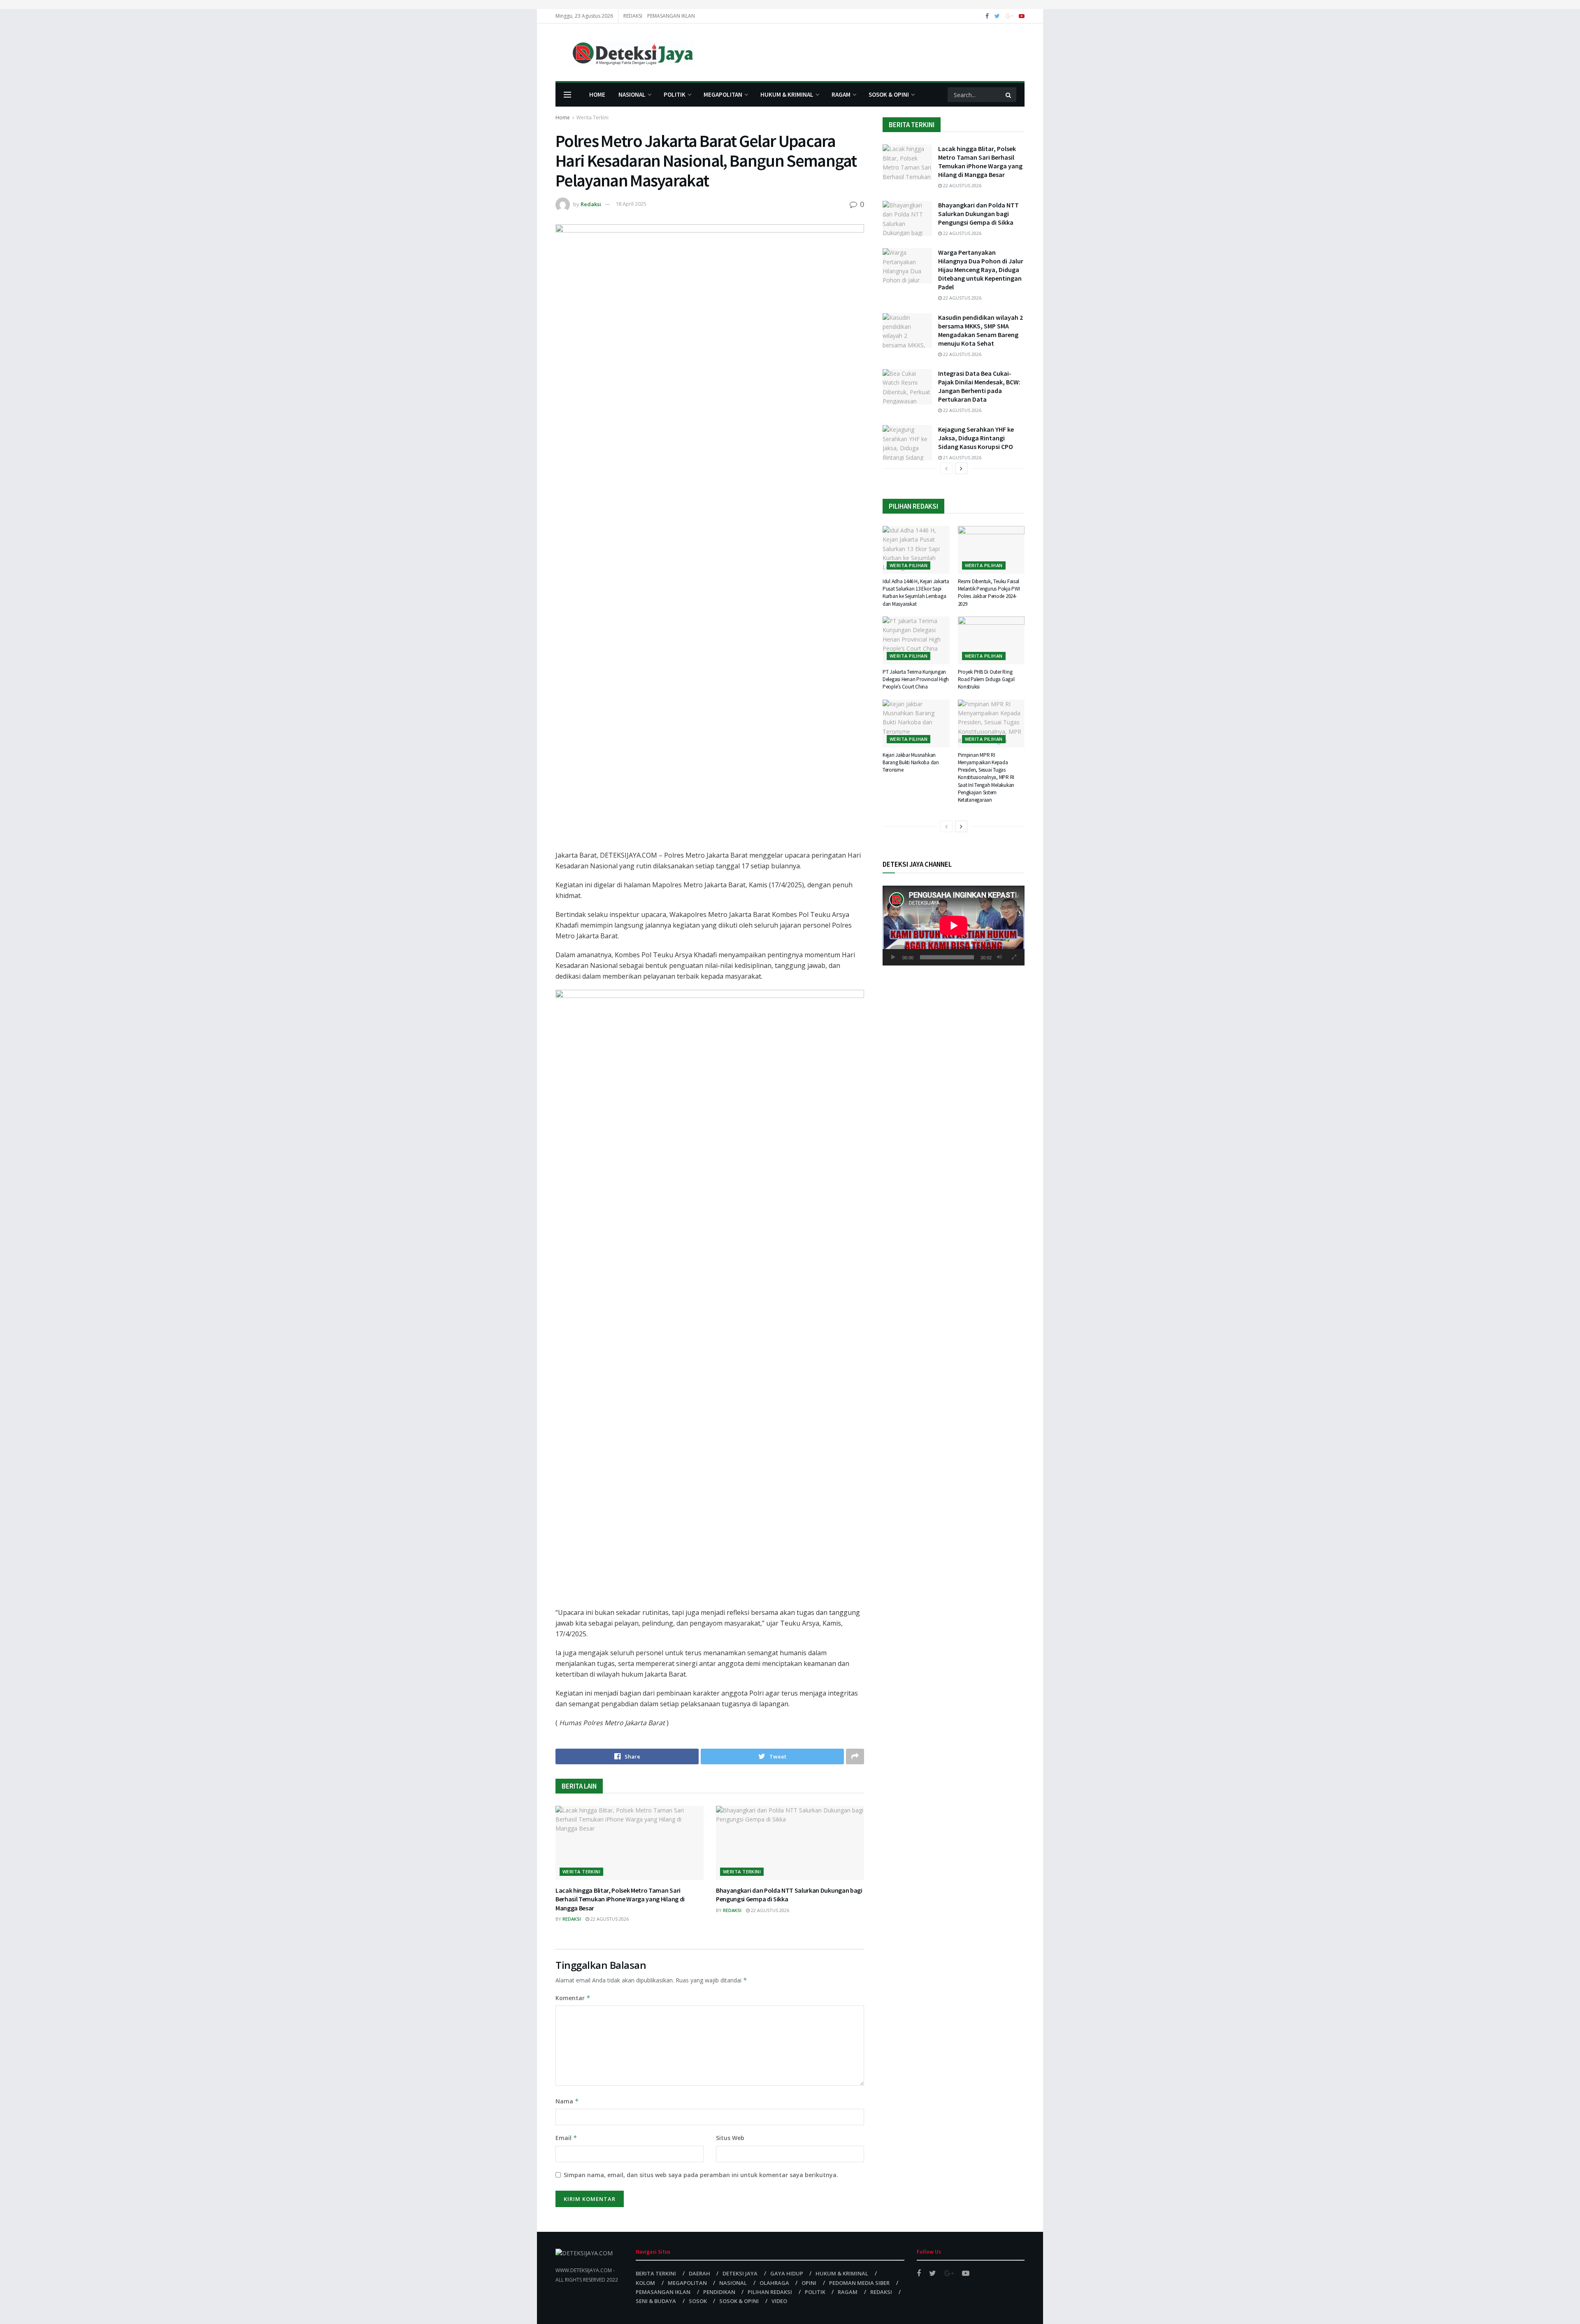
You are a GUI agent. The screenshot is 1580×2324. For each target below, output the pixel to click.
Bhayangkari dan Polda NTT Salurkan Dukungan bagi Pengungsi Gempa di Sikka (978, 214)
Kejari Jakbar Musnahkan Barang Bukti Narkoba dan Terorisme (911, 762)
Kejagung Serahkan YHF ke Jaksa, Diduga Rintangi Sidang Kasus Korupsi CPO (976, 438)
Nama (567, 2101)
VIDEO (779, 2301)
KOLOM (645, 2283)
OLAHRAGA (774, 2283)
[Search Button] (1009, 95)
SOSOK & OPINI (889, 94)
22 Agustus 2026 (609, 1919)
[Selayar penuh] (1014, 957)
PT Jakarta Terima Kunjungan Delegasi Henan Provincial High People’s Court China (916, 679)
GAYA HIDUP (787, 2273)
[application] (954, 926)
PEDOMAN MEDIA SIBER (859, 2283)
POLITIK (675, 94)
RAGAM (841, 94)
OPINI (809, 2283)
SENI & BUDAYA (656, 2301)
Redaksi (591, 204)
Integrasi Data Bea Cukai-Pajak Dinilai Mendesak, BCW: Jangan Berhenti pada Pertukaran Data (979, 386)
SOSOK (698, 2301)
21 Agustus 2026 (962, 457)
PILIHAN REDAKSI (770, 2292)
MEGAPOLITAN (723, 94)
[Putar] (893, 957)
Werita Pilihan (908, 565)
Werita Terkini (592, 117)
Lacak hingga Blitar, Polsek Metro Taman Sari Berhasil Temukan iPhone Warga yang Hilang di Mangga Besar (620, 1899)
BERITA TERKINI (656, 2273)
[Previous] (946, 468)
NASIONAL (632, 94)
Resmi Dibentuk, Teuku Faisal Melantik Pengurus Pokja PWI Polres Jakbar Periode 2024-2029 (989, 593)
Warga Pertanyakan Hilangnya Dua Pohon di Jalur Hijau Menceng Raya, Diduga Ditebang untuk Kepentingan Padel (981, 270)
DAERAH (699, 2273)
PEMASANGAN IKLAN (671, 16)
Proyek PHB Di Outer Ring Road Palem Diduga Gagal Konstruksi (986, 679)
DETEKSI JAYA (740, 2273)
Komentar (573, 1998)
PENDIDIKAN (719, 2292)
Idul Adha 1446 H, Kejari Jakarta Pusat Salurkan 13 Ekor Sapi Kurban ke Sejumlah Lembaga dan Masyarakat (916, 593)
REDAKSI (633, 16)
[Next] (961, 468)
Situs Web (730, 2138)
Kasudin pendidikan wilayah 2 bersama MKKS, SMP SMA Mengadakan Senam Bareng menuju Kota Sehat (981, 330)
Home (563, 117)
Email (566, 2138)
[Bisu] (999, 957)
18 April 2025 (631, 204)
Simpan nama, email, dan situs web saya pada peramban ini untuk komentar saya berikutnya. (701, 2175)
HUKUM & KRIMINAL (787, 94)
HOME (597, 94)
